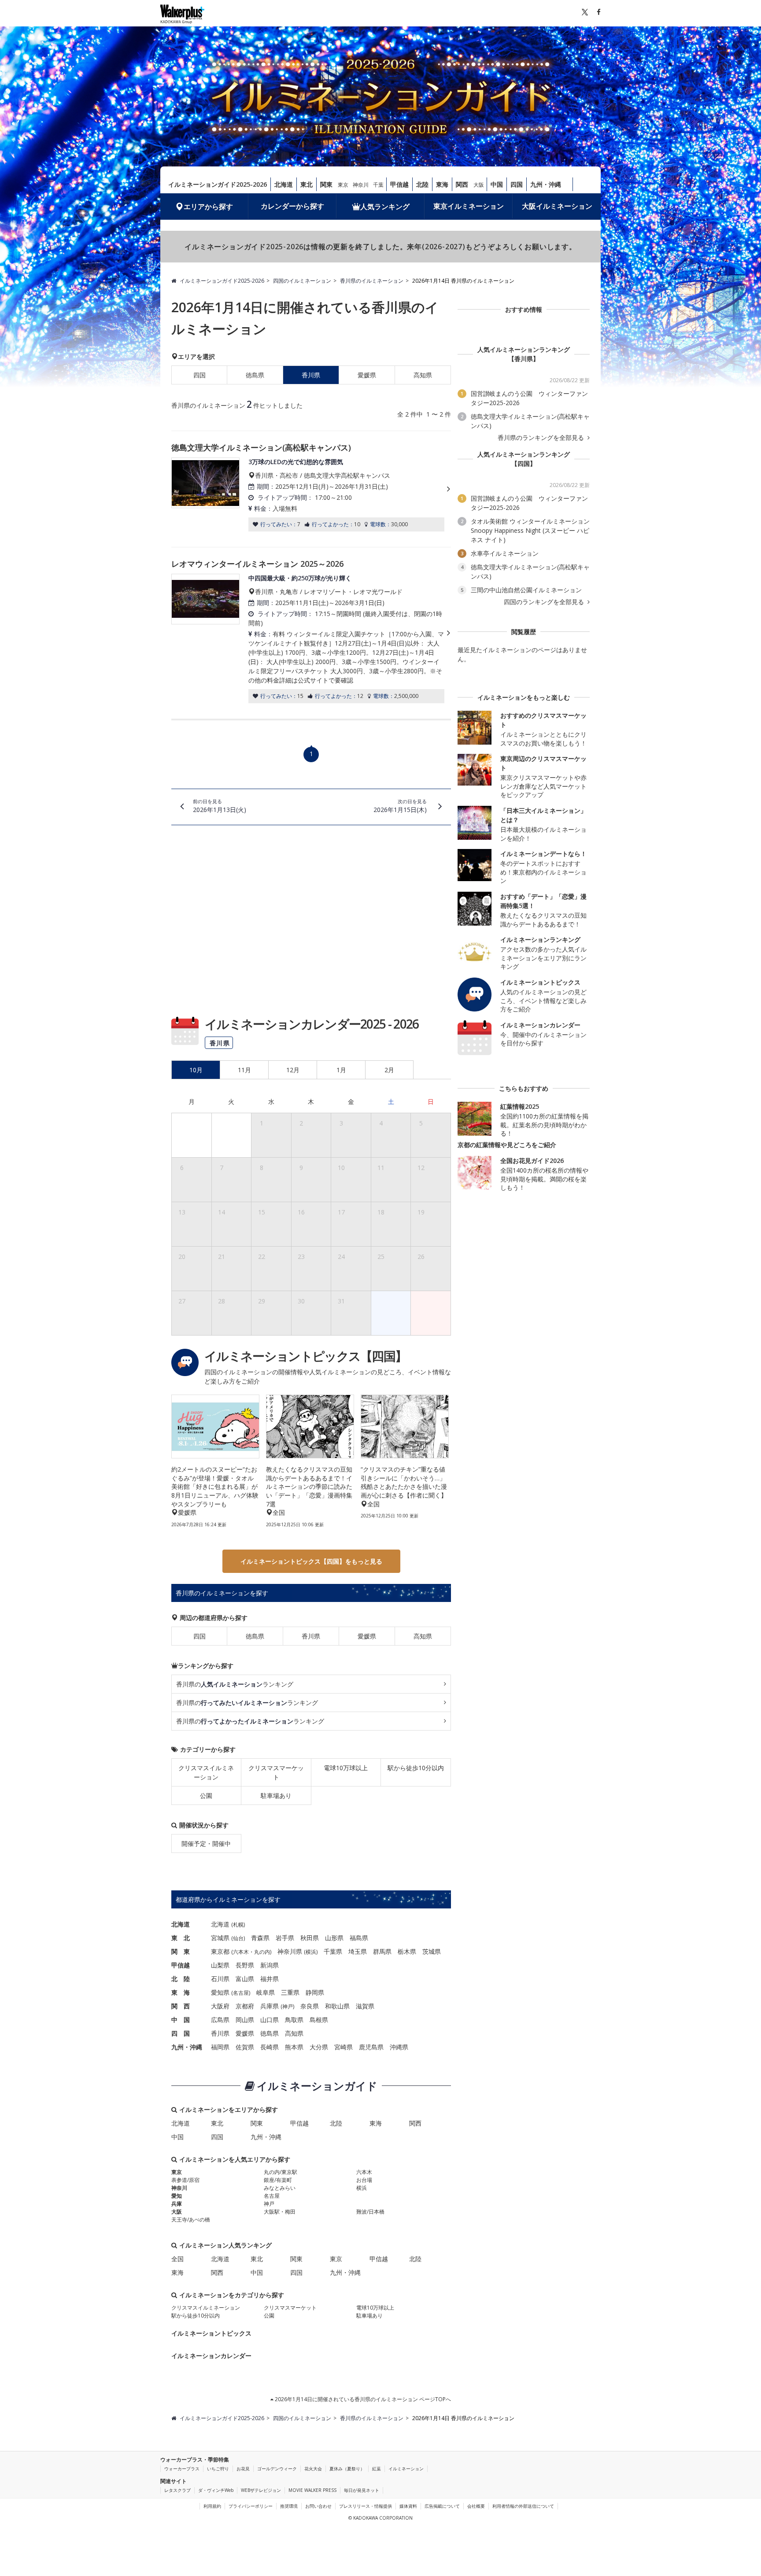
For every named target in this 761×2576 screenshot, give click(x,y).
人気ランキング (385, 207)
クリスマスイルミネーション (206, 1772)
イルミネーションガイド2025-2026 (218, 184)
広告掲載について (442, 2506)
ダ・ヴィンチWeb (216, 2490)
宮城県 (220, 1938)
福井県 (270, 1979)
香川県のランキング (235, 1684)
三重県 (290, 1992)
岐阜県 (266, 1992)
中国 (497, 184)
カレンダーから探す (292, 206)
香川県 (311, 1636)
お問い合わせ (318, 2506)
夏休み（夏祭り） (347, 2469)
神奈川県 (290, 1951)
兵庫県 (270, 2006)
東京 (343, 185)
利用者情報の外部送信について (523, 2506)
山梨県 (220, 1965)
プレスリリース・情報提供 (366, 2506)
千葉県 (333, 1951)
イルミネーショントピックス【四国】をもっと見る (311, 1561)
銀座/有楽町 (278, 2180)
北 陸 (181, 1979)
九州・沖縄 (546, 184)
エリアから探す (208, 207)
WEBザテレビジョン (261, 2490)
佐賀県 (245, 2047)
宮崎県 (344, 2047)
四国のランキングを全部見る (545, 602)
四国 (517, 184)
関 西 (181, 2006)
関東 (326, 184)
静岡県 (315, 1992)
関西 (462, 184)
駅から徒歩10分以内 (416, 1768)
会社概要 (476, 2506)
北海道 (284, 184)
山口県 (270, 2020)
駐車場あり (276, 1795)
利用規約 (212, 2506)
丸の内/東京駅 (281, 2172)
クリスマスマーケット (276, 1772)
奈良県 (310, 2006)
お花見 (243, 2469)
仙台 (238, 1938)
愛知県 (220, 1992)
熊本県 (294, 2047)
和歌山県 (337, 2006)
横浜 (311, 1952)
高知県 (423, 375)
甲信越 (399, 184)
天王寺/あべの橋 (191, 2220)
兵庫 (177, 2204)
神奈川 (361, 185)
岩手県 (285, 1938)
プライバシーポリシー (251, 2506)
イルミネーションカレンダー (211, 2356)
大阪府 (220, 2006)
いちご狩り (218, 2469)
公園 (206, 1795)
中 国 (181, 2020)
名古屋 (241, 1993)
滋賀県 (365, 2006)
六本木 (241, 1952)
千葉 (378, 185)
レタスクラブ (177, 2490)
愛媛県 (367, 375)
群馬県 (382, 1951)
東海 (442, 184)
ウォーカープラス (182, 2469)
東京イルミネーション (469, 206)
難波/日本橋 (370, 2212)
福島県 (359, 1938)
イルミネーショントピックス (211, 2333)
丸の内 (262, 1952)
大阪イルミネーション (557, 206)
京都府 (245, 2006)
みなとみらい (280, 2188)
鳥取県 (294, 2020)
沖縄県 (399, 2047)
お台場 (364, 2180)
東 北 (181, 1938)
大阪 (479, 185)
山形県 (334, 1938)
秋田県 (310, 1938)
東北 (307, 184)
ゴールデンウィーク (277, 2469)
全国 (177, 2259)
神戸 (288, 2006)
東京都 (220, 1951)
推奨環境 (289, 2506)
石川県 (220, 1979)
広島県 (220, 2020)
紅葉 (377, 2469)
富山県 (245, 1979)
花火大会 (313, 2469)
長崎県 (270, 2047)
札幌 (238, 1925)
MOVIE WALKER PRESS (312, 2490)
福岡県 (220, 2047)
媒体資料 (408, 2506)
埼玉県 (358, 1951)
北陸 (422, 184)
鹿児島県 (371, 2047)
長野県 (245, 1965)
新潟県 (270, 1965)
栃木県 (407, 1951)
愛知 (177, 2196)
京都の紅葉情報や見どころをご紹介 (507, 1145)
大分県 (319, 2047)
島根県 (319, 2020)
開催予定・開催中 (206, 1843)
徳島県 (255, 375)
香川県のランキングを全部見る (542, 438)
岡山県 (245, 2020)
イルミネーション (406, 2469)
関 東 (181, 1951)
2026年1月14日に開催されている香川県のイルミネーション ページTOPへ (362, 2399)
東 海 (181, 1992)
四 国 (181, 2033)
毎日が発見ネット (362, 2490)
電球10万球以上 (346, 1768)
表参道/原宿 (185, 2180)
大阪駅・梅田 (280, 2212)
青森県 (260, 1938)
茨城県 (432, 1951)
